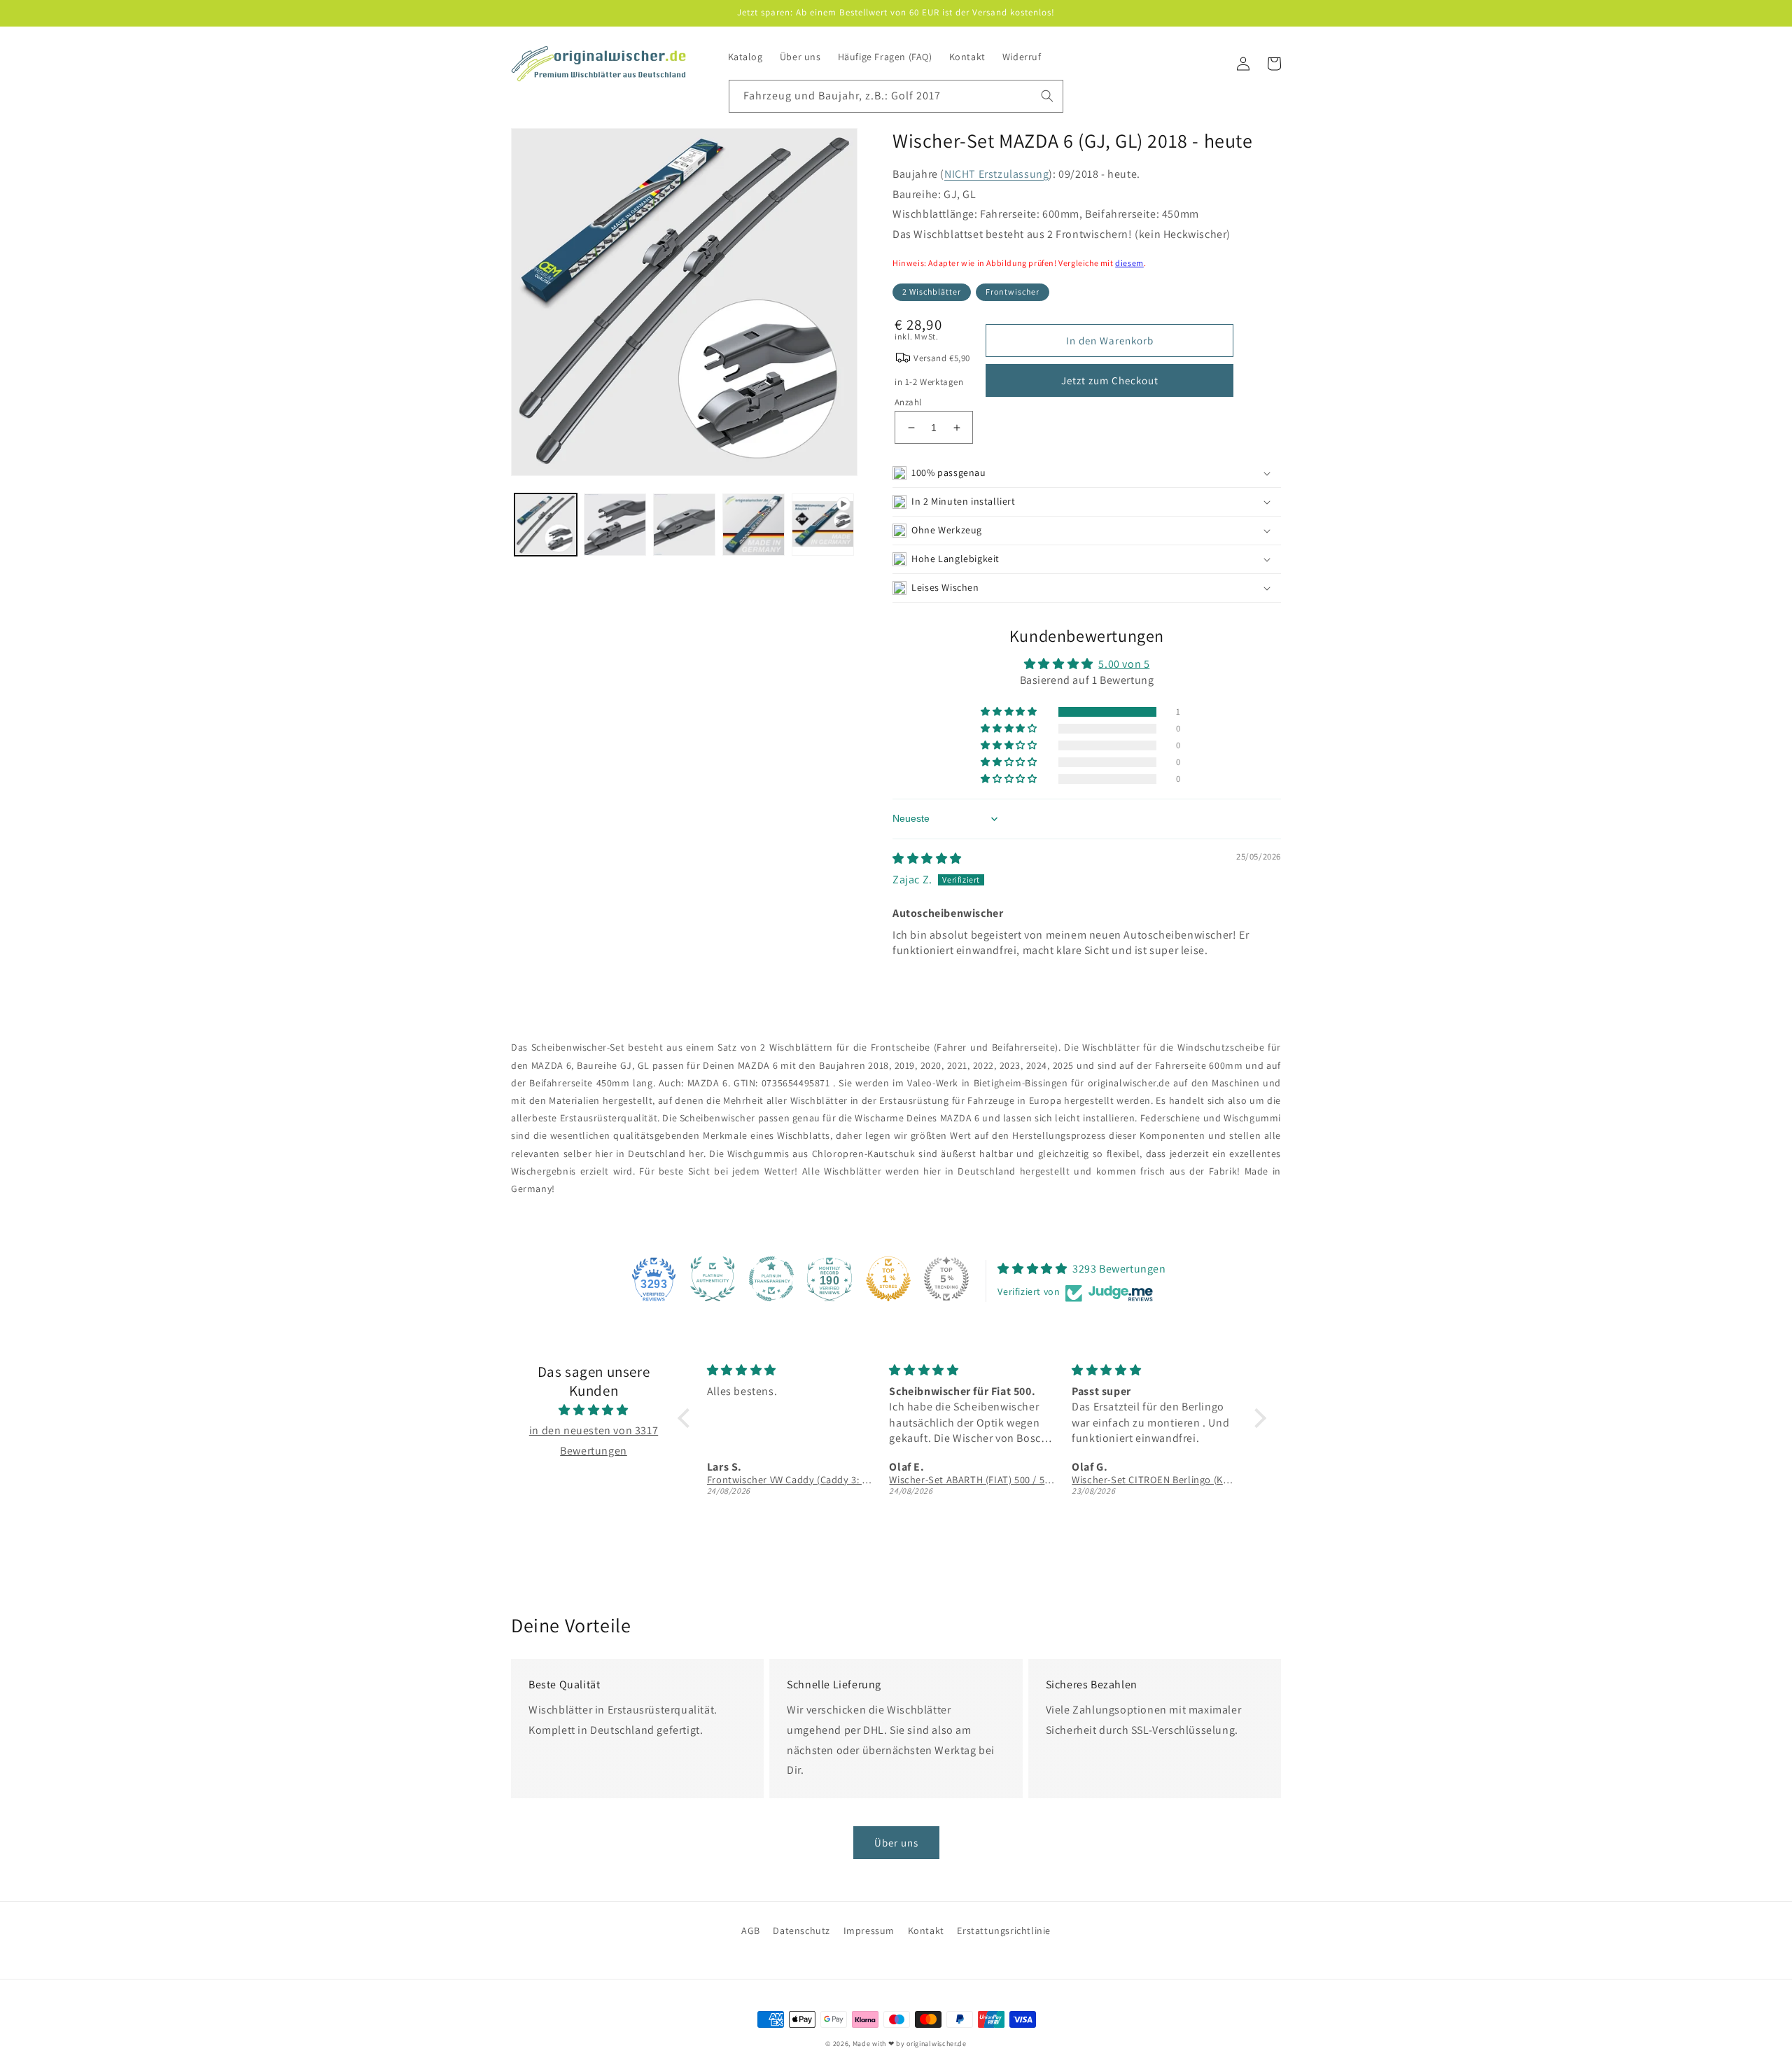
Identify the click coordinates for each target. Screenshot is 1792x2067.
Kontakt (926, 1931)
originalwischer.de (937, 2044)
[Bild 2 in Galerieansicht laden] (615, 525)
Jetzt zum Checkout (1110, 380)
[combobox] (896, 96)
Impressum (869, 1931)
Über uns (896, 1843)
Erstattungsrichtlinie (1004, 1931)
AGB (751, 1931)
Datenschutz (801, 1931)
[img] (927, 859)
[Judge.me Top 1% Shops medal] (888, 1279)
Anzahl (908, 402)
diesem (1129, 263)
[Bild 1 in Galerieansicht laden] (546, 525)
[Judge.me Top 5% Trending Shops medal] (946, 1279)
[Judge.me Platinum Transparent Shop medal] (771, 1279)
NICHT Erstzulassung (996, 174)
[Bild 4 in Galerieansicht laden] (754, 525)
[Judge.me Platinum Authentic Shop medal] (713, 1279)
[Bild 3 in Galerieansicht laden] (684, 525)
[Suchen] (1047, 96)
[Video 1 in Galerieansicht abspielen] (823, 525)
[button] (1087, 473)
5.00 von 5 (1124, 664)
